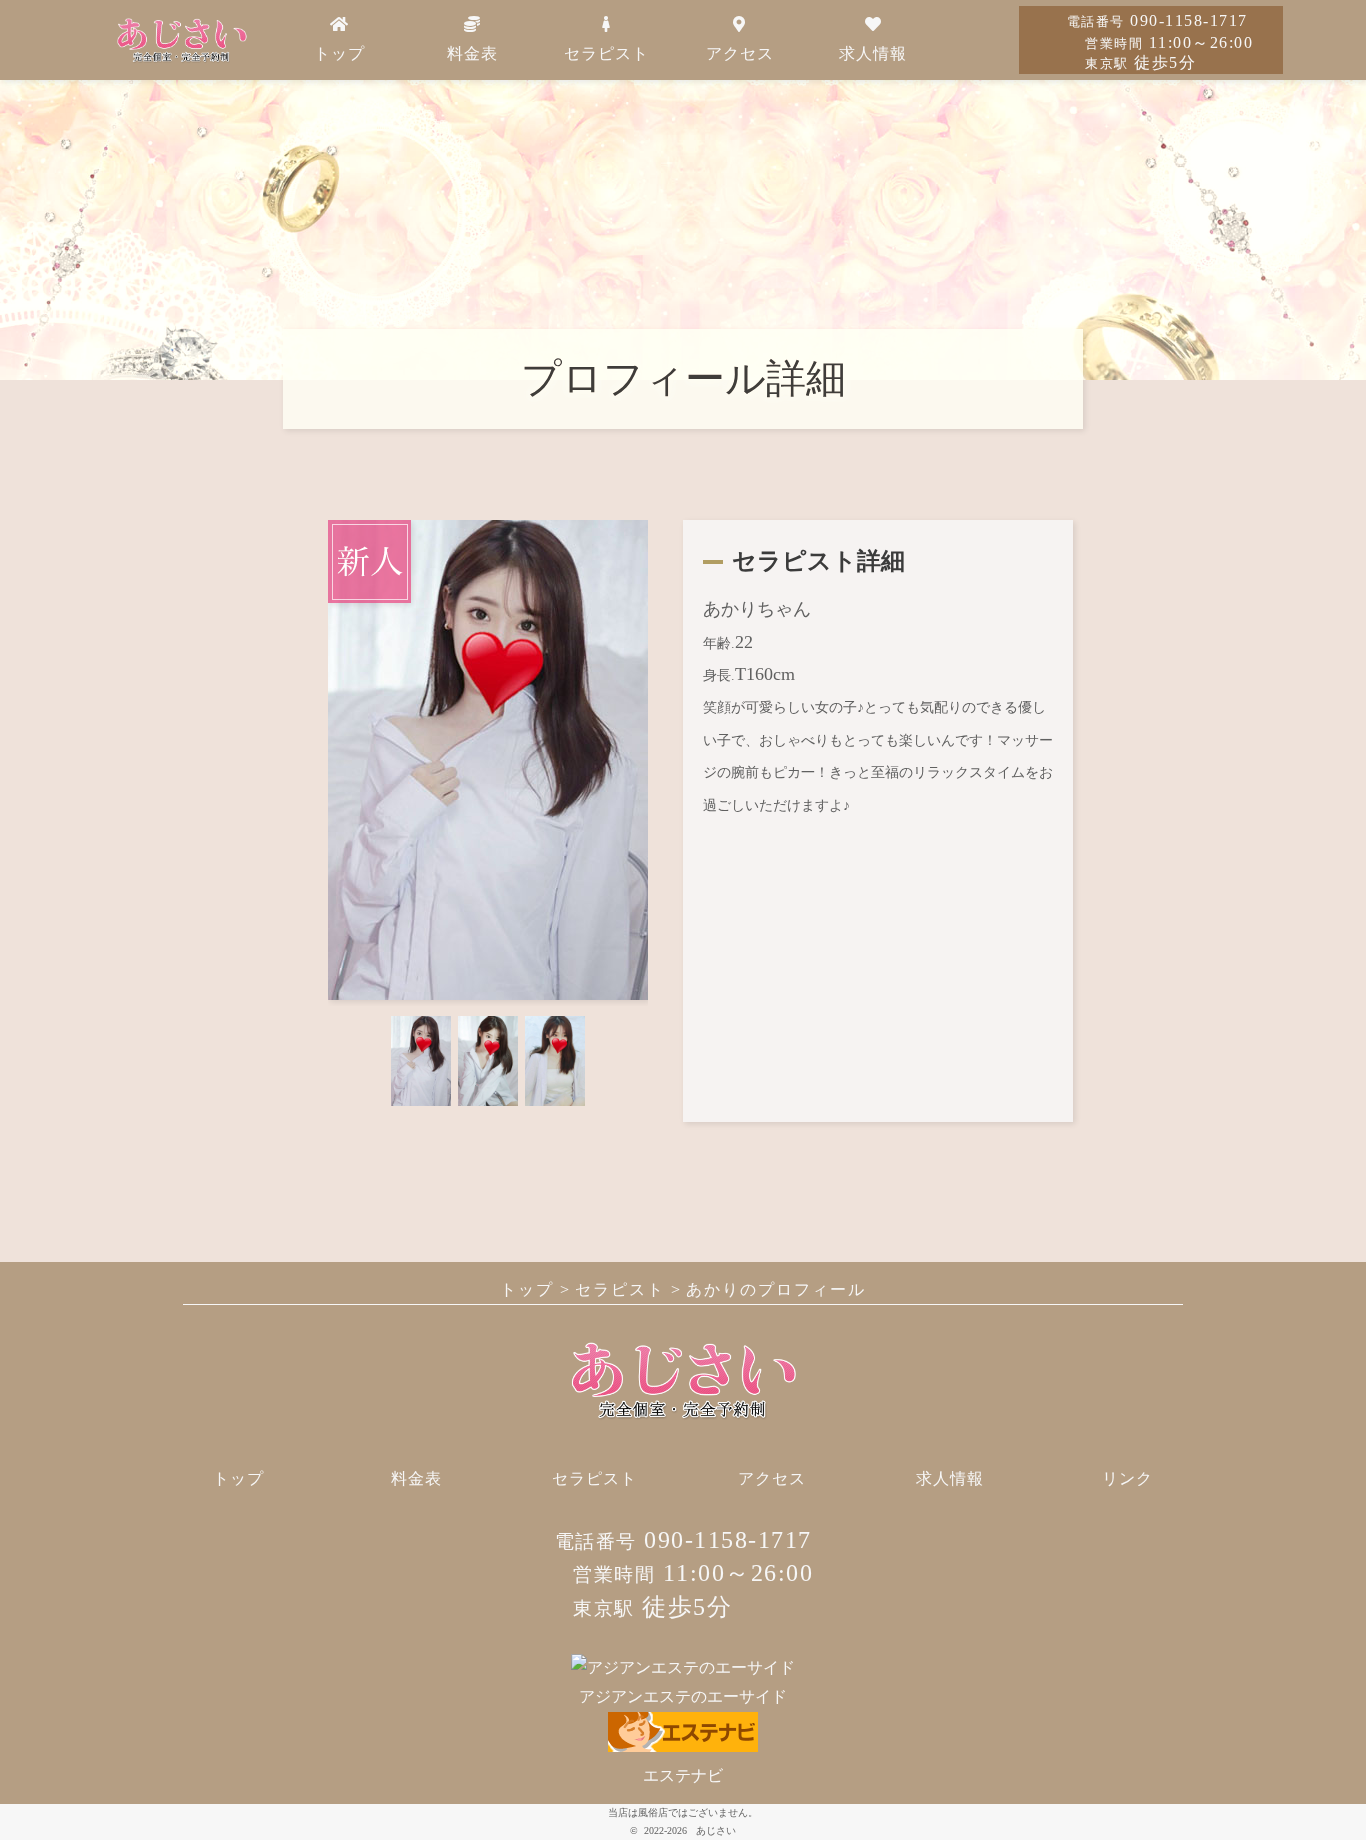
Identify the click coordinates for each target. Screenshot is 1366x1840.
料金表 (472, 53)
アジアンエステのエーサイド (683, 1696)
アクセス (740, 53)
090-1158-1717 (1157, 20)
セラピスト (606, 53)
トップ (339, 53)
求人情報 (873, 53)
